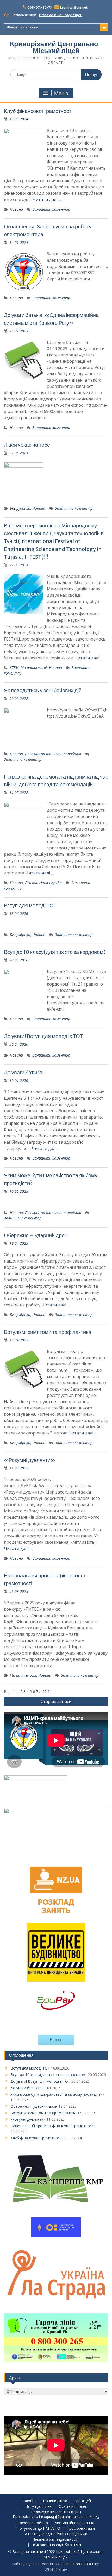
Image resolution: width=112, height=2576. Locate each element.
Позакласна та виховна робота (53, 754)
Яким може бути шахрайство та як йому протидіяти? (57, 2094)
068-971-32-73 (40, 7)
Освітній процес (73, 2507)
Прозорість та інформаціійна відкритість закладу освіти (56, 2517)
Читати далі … (47, 199)
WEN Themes (56, 2569)
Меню (61, 93)
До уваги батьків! (24, 1072)
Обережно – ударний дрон (36, 1235)
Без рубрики (20, 508)
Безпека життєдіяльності (56, 2540)
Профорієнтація (81, 2529)
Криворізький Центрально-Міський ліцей (56, 47)
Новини (16, 209)
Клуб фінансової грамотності (38, 111)
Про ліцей (82, 2501)
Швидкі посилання (22, 27)
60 (45, 1692)
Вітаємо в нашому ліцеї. (61, 15)
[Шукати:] (56, 74)
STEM (14, 668)
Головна (29, 2501)
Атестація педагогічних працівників (56, 2534)
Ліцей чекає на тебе (27, 445)
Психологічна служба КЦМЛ (56, 2545)
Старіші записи (56, 1701)
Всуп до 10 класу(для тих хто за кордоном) (55, 952)
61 (50, 1692)
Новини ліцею (55, 2501)
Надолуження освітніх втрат (56, 2512)
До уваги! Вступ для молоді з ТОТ (43, 1036)
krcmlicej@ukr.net (74, 7)
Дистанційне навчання (74, 2523)
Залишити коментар (51, 209)
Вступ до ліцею (39, 2507)
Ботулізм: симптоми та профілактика (48, 1332)
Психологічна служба (43, 883)
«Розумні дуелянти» (30, 1460)
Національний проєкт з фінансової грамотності (52, 2126)
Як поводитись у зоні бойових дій (43, 690)
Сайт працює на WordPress (35, 2564)
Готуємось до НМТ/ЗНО (39, 2529)
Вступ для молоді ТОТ (30, 905)
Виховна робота (33, 2523)
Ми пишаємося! (34, 668)
